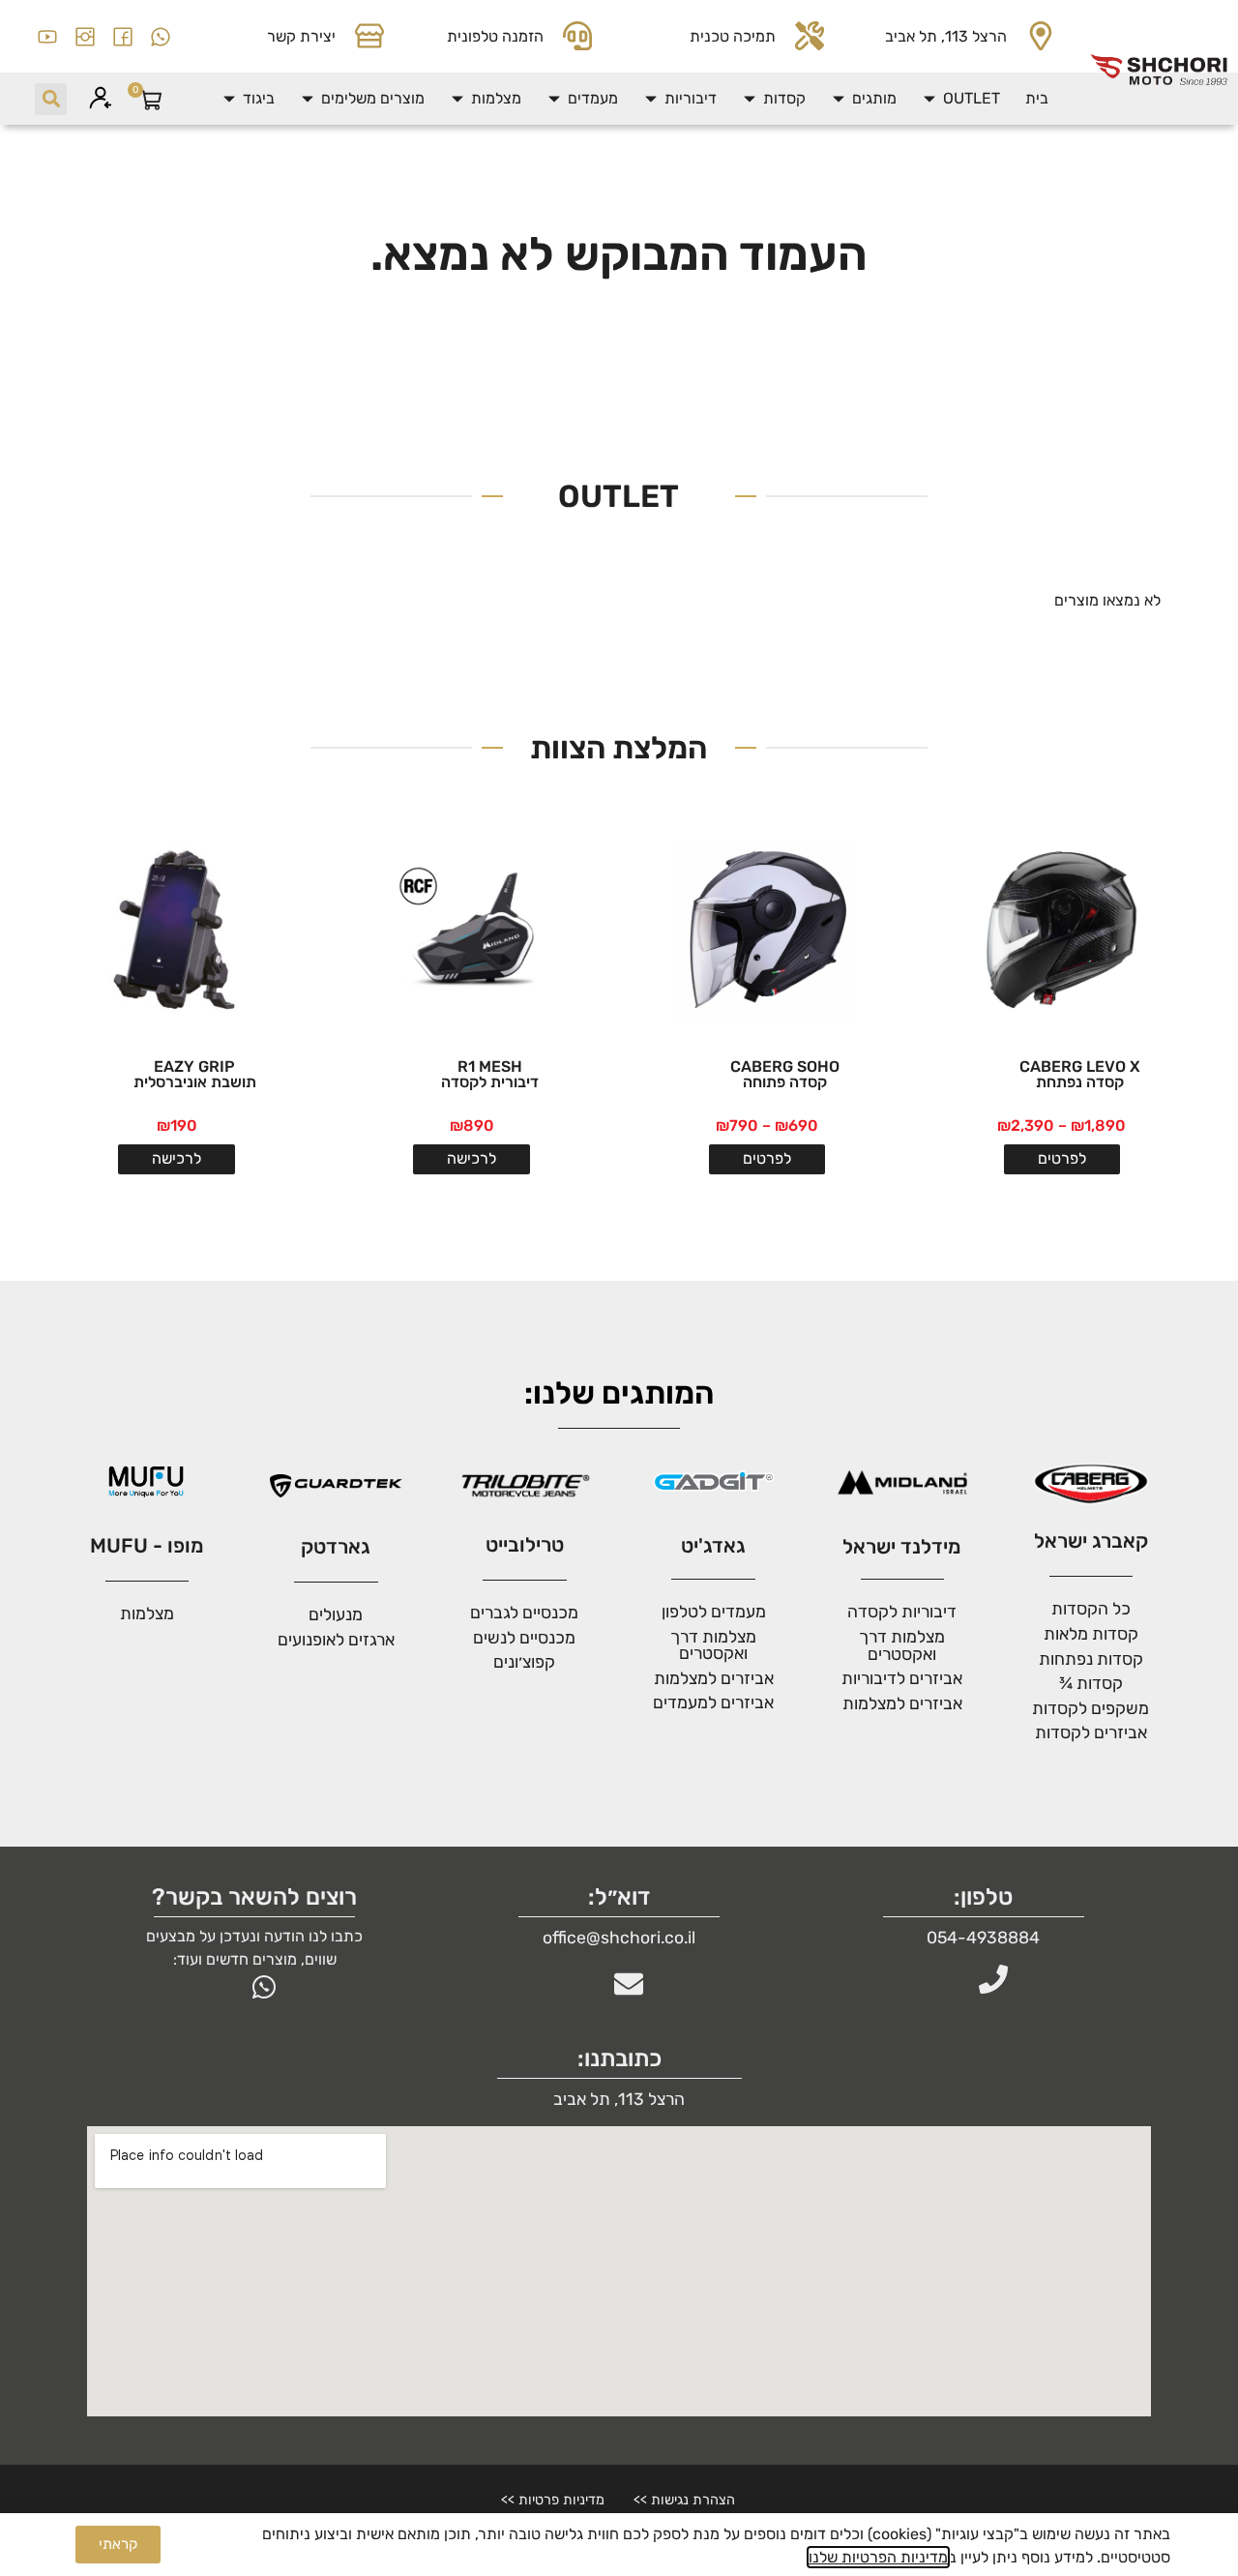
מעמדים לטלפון (714, 1612)
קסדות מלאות (1091, 1634)
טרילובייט (525, 1545)
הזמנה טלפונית (495, 36)
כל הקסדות (1091, 1609)
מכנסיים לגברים (524, 1613)
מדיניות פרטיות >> (553, 2500)
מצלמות (147, 1614)
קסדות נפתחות (1091, 1659)
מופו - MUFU (147, 1546)
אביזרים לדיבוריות (902, 1678)
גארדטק (336, 1547)
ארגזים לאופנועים (336, 1640)
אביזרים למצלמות (902, 1703)
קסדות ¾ (1091, 1683)
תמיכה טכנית (733, 36)
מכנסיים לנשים (524, 1638)
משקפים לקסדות (1091, 1708)
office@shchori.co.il (619, 1938)
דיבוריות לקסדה (902, 1612)
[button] (960, 99)
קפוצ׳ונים (524, 1662)
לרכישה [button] (472, 1158)
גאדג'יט (713, 1546)
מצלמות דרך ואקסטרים (713, 1645)
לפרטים (1062, 1158)
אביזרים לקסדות (1091, 1732)
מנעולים (336, 1614)
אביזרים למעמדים (713, 1703)
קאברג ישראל (1091, 1541)
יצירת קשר (301, 36)
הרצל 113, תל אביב (946, 36)
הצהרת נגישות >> (684, 2500)
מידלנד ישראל (902, 1547)
